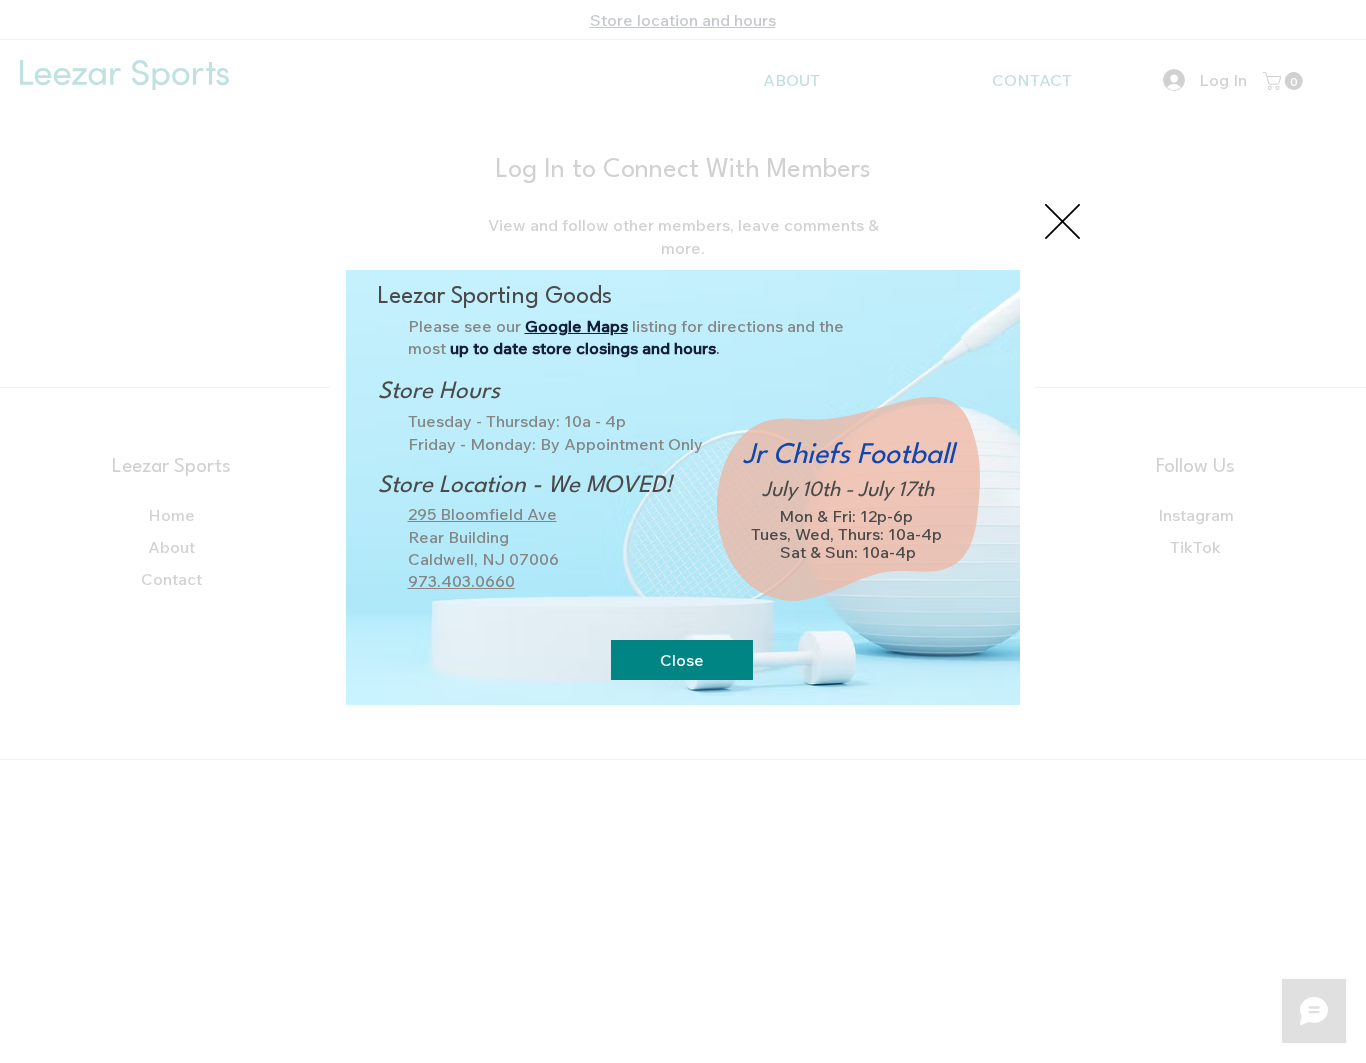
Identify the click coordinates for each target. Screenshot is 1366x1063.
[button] (1062, 221)
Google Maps (576, 326)
